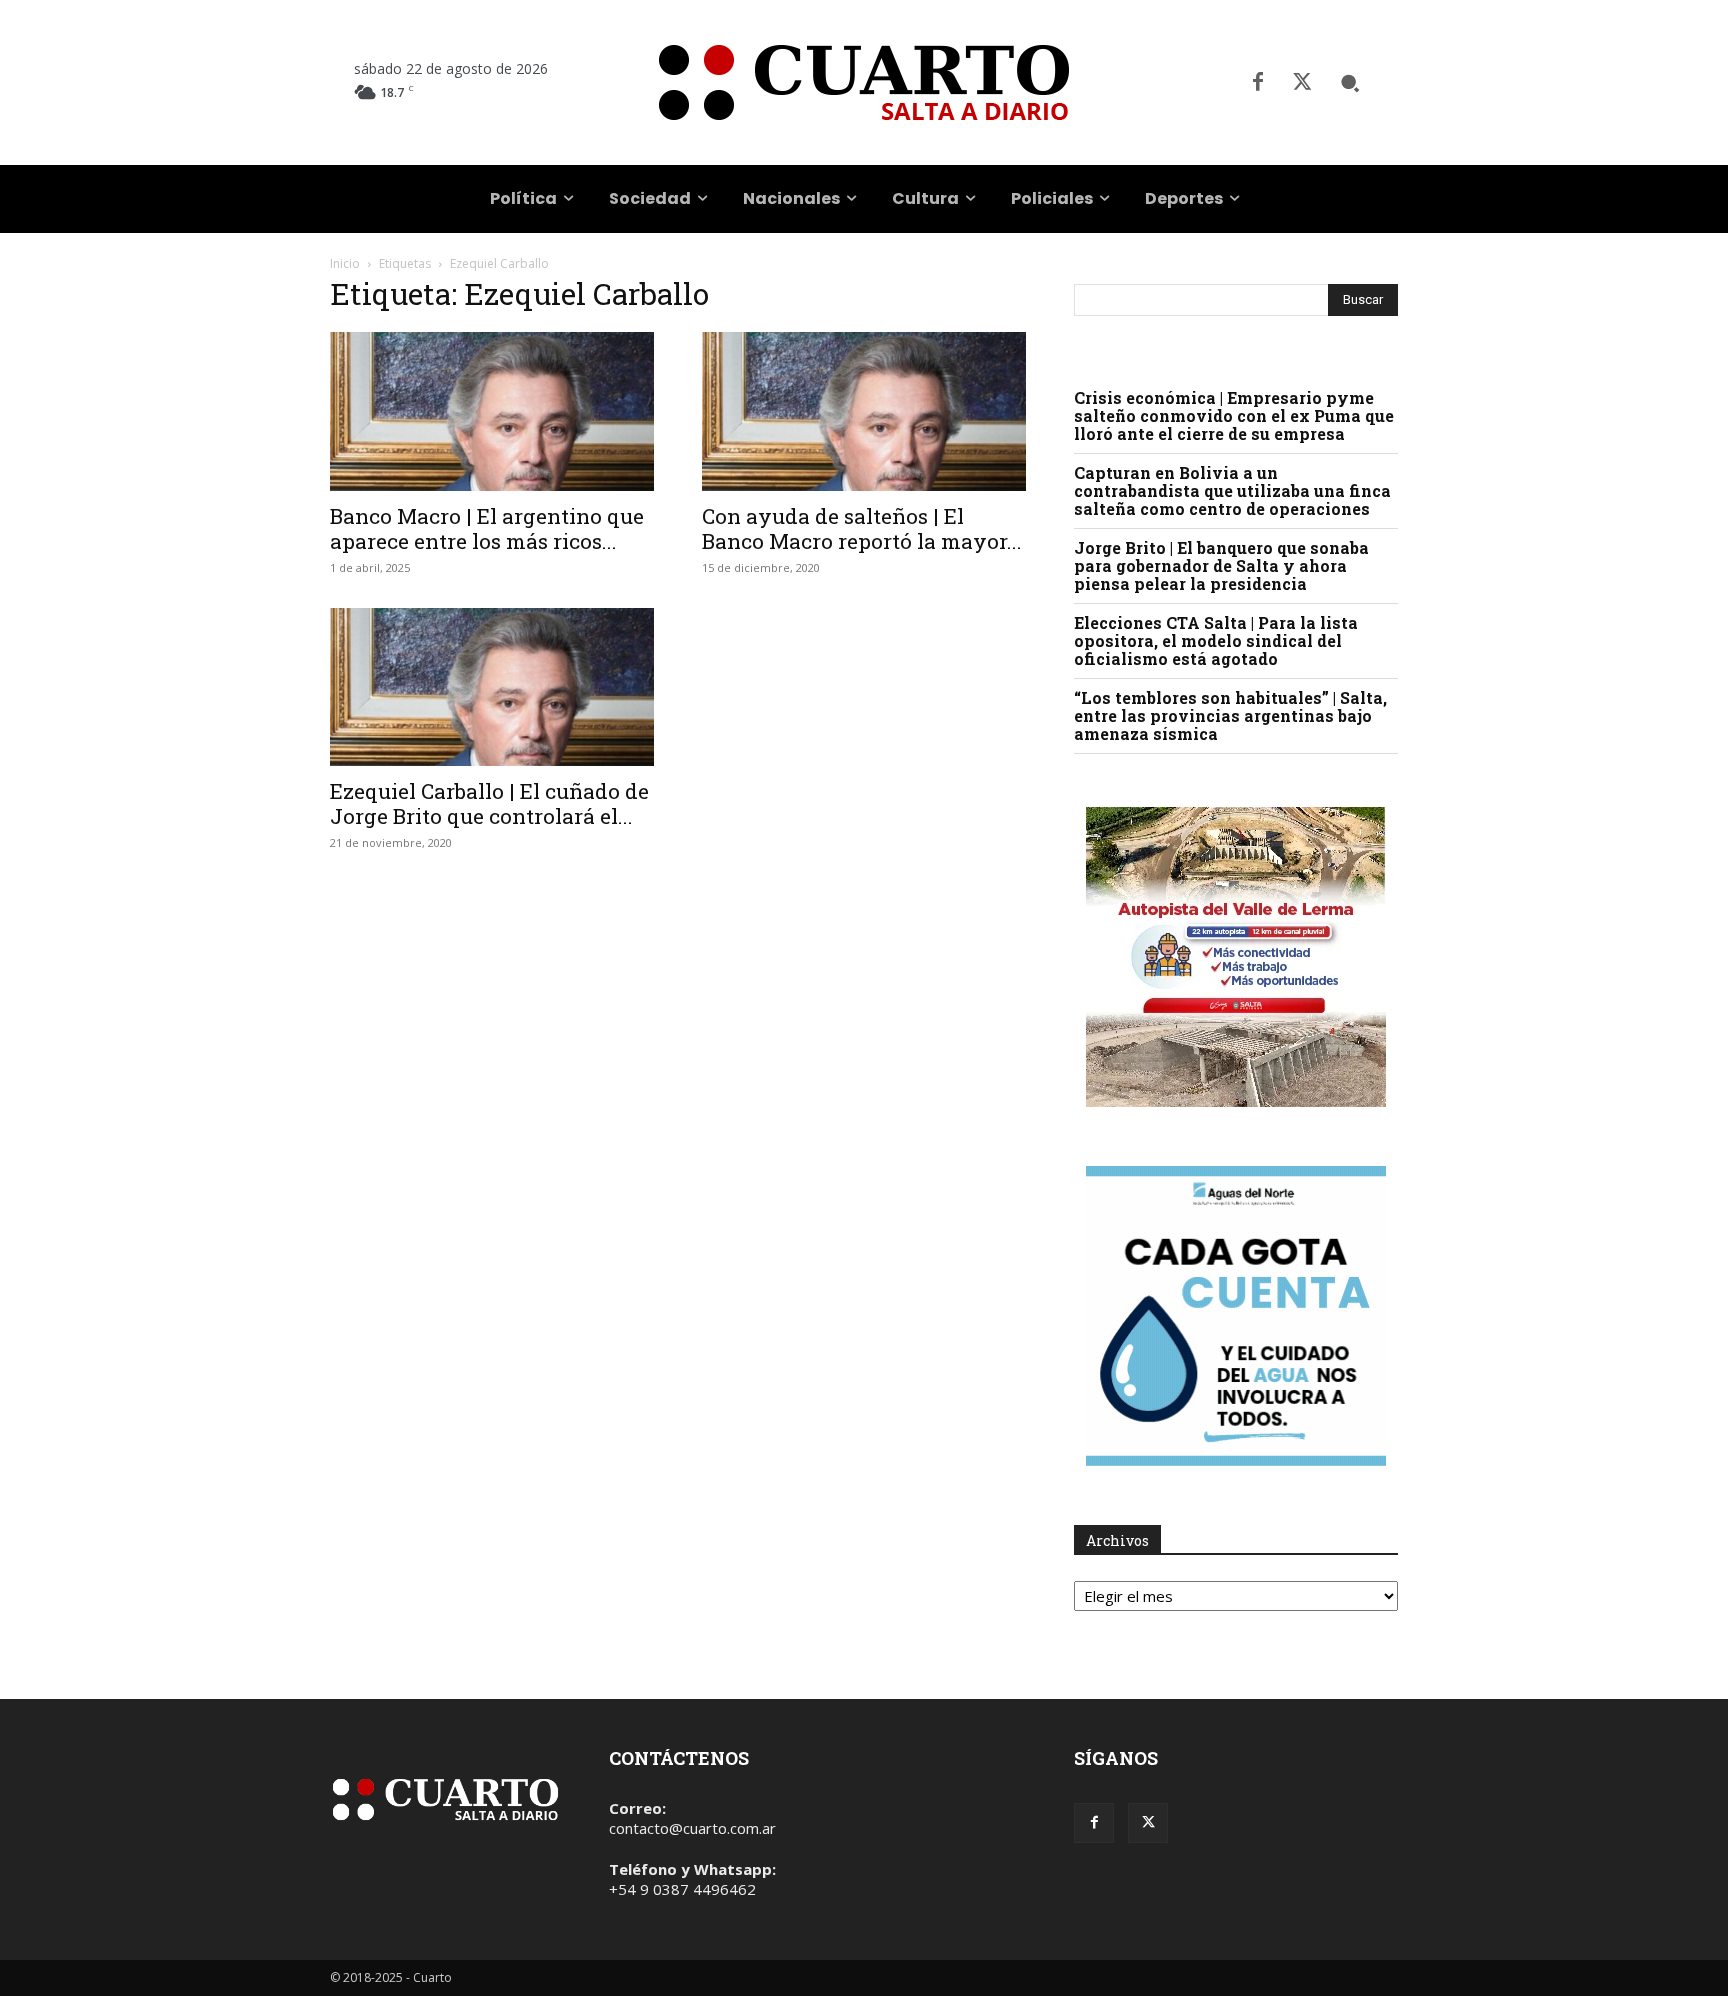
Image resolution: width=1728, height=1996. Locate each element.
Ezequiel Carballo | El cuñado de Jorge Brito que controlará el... (489, 803)
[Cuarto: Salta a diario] (863, 82)
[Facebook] (1258, 83)
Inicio (345, 263)
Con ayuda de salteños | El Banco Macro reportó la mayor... (862, 528)
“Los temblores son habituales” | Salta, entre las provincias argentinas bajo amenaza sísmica (1230, 715)
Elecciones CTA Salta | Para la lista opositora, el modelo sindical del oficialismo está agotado (1216, 640)
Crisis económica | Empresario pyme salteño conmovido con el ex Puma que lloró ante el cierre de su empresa (1234, 415)
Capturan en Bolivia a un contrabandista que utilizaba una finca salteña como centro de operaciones (1232, 490)
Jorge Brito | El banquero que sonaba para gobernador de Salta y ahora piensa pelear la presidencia (1221, 565)
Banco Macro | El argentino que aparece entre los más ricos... (487, 528)
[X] (1302, 83)
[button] (1350, 83)
